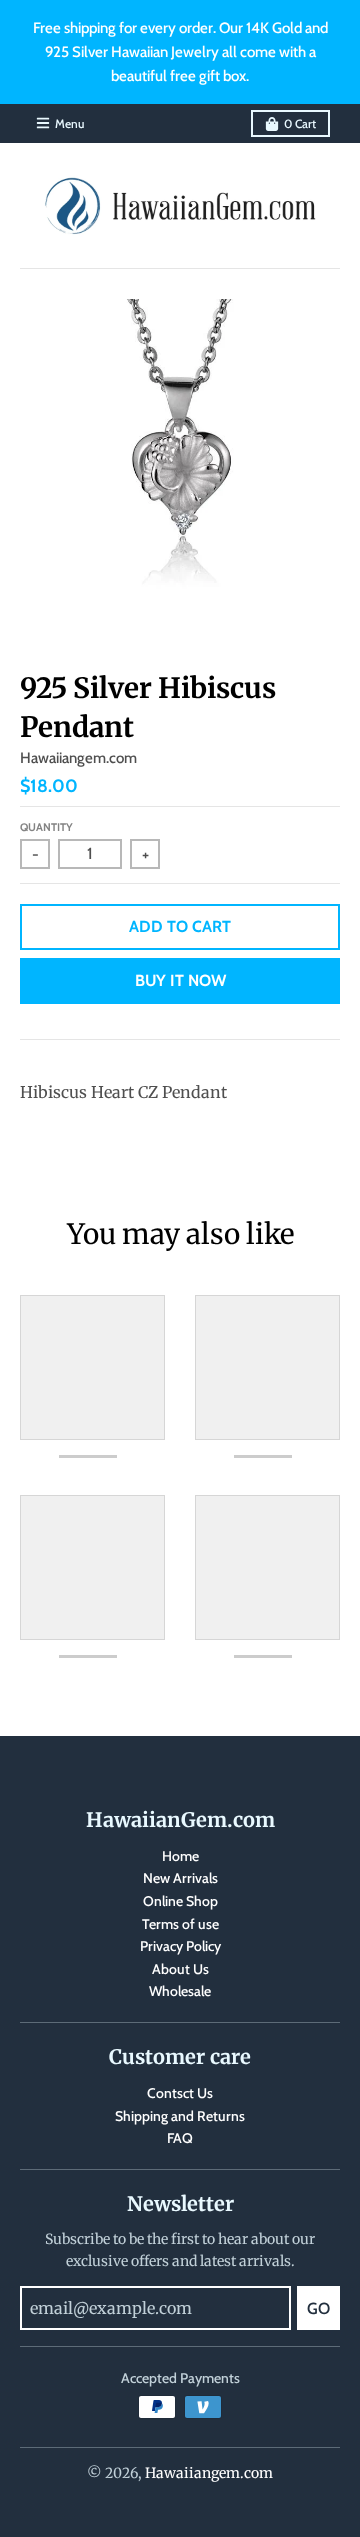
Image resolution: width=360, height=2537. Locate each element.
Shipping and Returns (180, 2116)
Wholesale (180, 1991)
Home (180, 1856)
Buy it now (180, 980)
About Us (180, 1969)
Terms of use (180, 1924)
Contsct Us (180, 2093)
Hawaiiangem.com (78, 758)
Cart (300, 123)
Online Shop (180, 1901)
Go (318, 2308)
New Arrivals (180, 1878)
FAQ (180, 2138)
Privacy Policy (180, 1946)
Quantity (46, 827)
